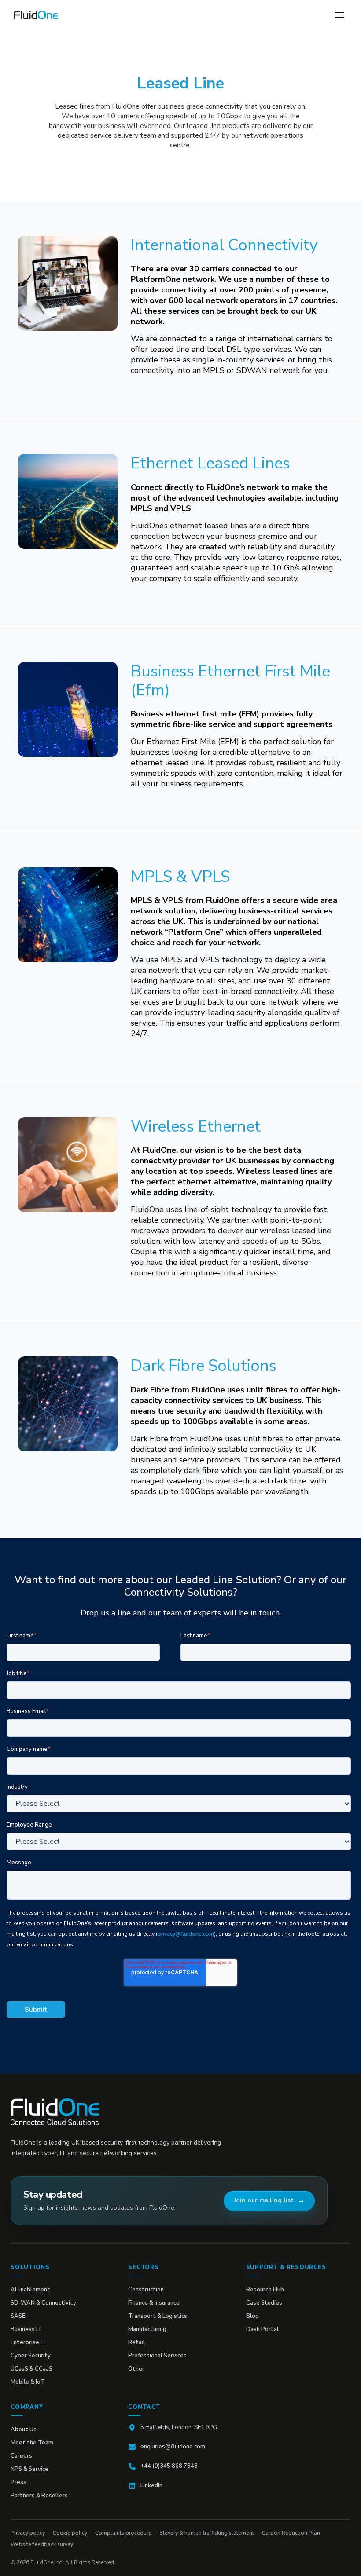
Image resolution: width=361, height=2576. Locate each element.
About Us (24, 2430)
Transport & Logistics (158, 2316)
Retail (136, 2342)
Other (136, 2369)
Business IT (26, 2329)
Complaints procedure (123, 2533)
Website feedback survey (42, 2544)
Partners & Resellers (39, 2496)
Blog (252, 2316)
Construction (146, 2290)
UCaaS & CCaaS (31, 2369)
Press (18, 2482)
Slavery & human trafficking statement (207, 2533)
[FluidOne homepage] (55, 2112)
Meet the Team (32, 2443)
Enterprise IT (28, 2342)
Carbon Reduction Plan (291, 2533)
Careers (21, 2456)
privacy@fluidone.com (186, 1934)
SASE (18, 2316)
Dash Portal (262, 2329)
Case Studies (264, 2303)
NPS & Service (29, 2469)
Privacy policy (28, 2533)
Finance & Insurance (154, 2303)
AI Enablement (30, 2290)
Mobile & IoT (28, 2382)
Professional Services (157, 2356)
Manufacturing (147, 2329)
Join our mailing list (264, 2200)
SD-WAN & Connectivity (43, 2303)
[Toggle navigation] (339, 15)
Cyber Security (31, 2356)
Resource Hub (265, 2290)
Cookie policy (70, 2533)
